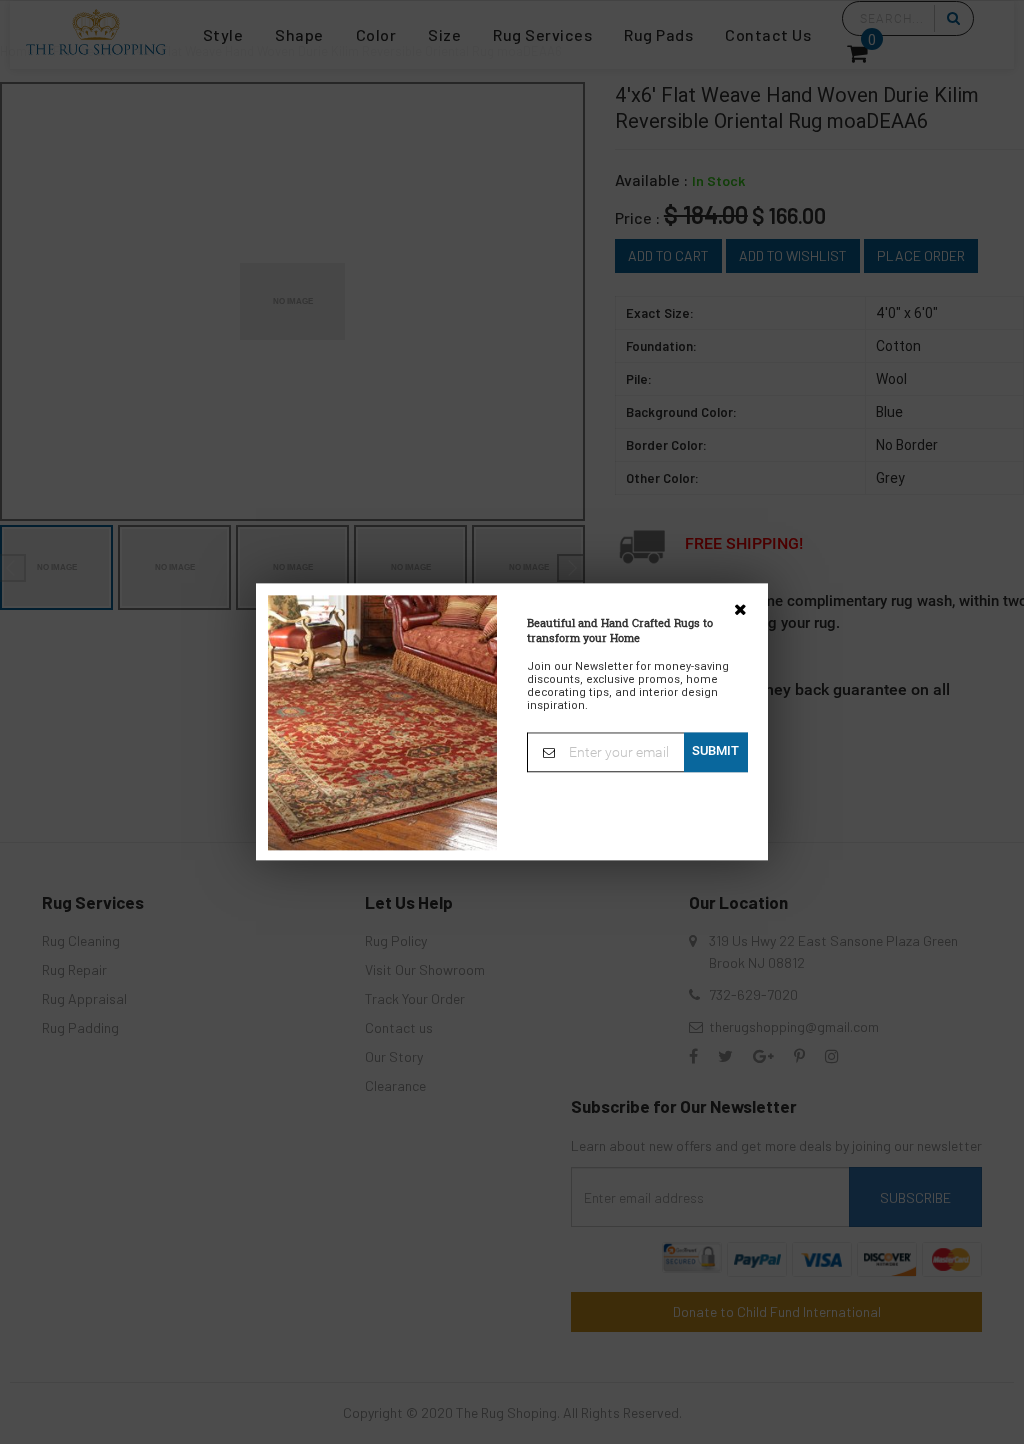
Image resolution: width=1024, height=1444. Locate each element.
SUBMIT (715, 750)
